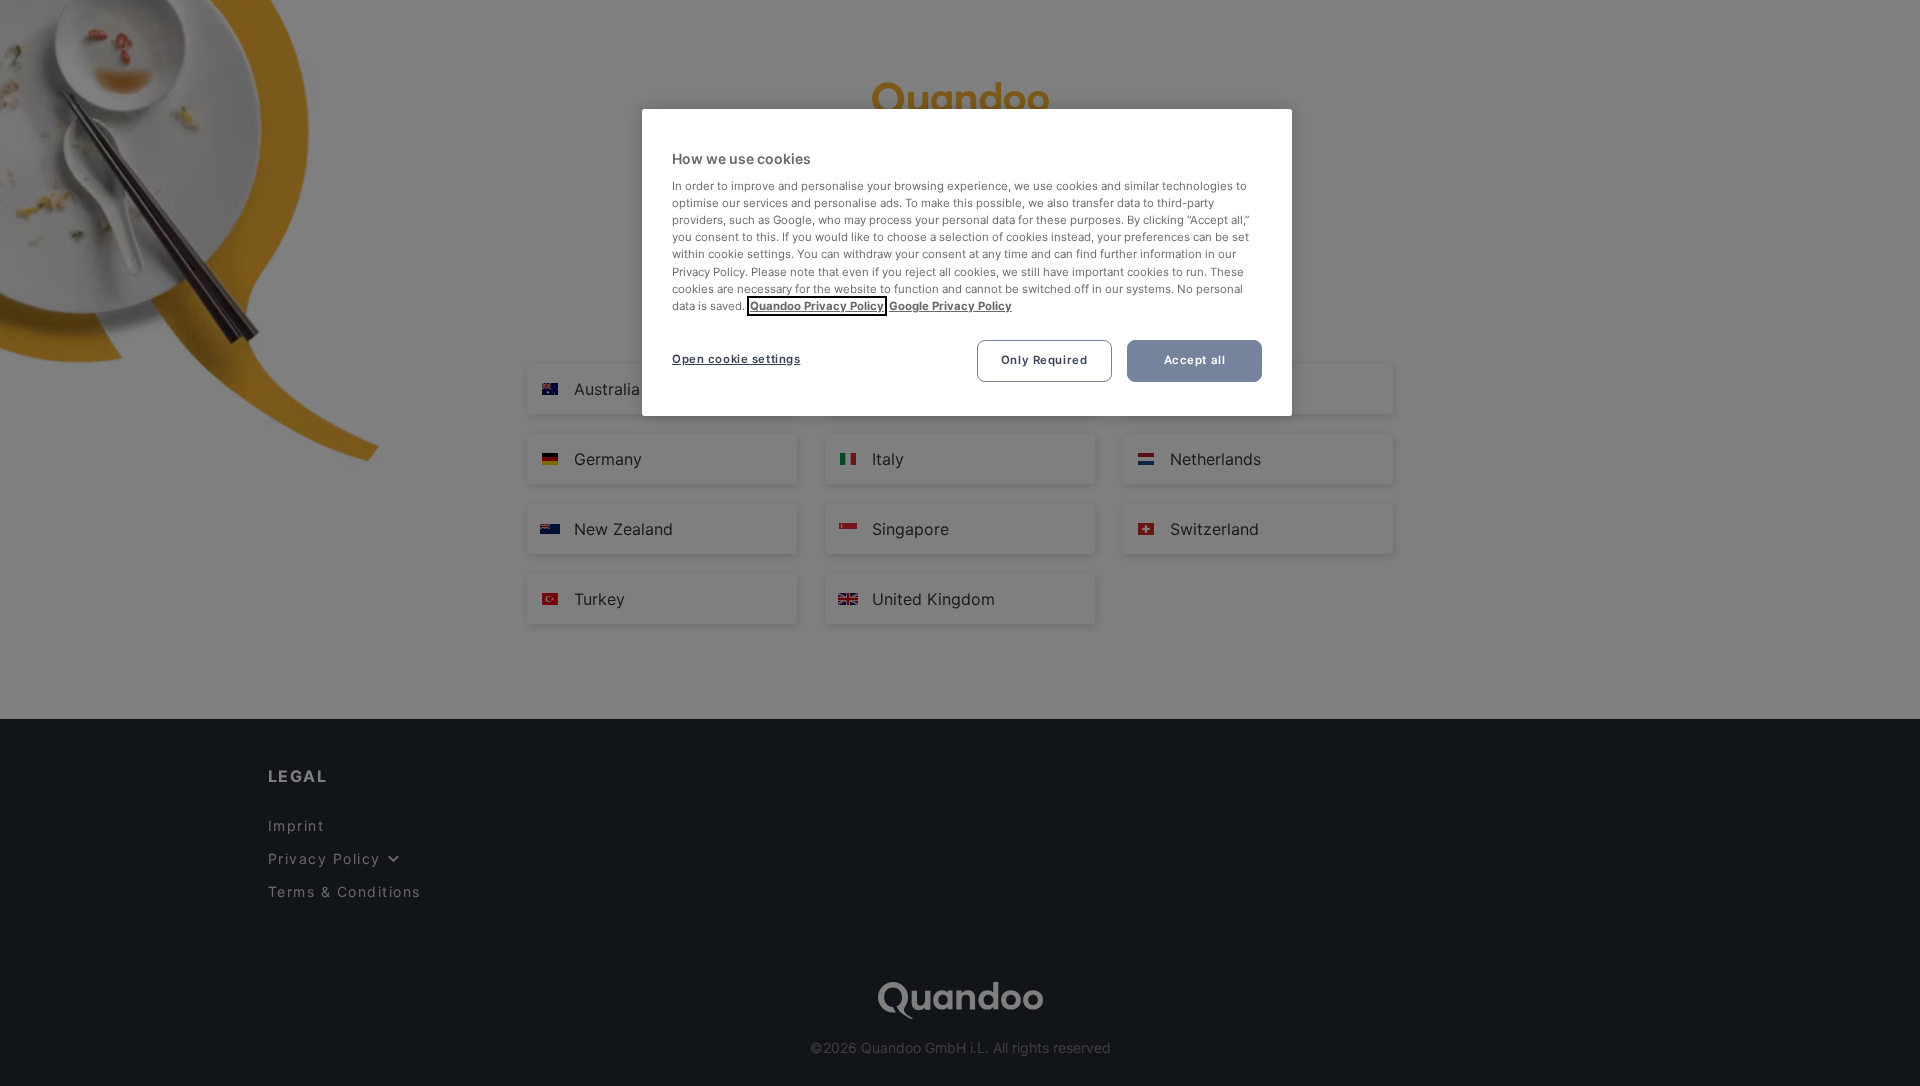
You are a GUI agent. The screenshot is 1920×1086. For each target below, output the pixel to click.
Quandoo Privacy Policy (817, 306)
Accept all (1195, 360)
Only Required (1044, 360)
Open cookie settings (736, 359)
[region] (967, 262)
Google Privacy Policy (950, 306)
